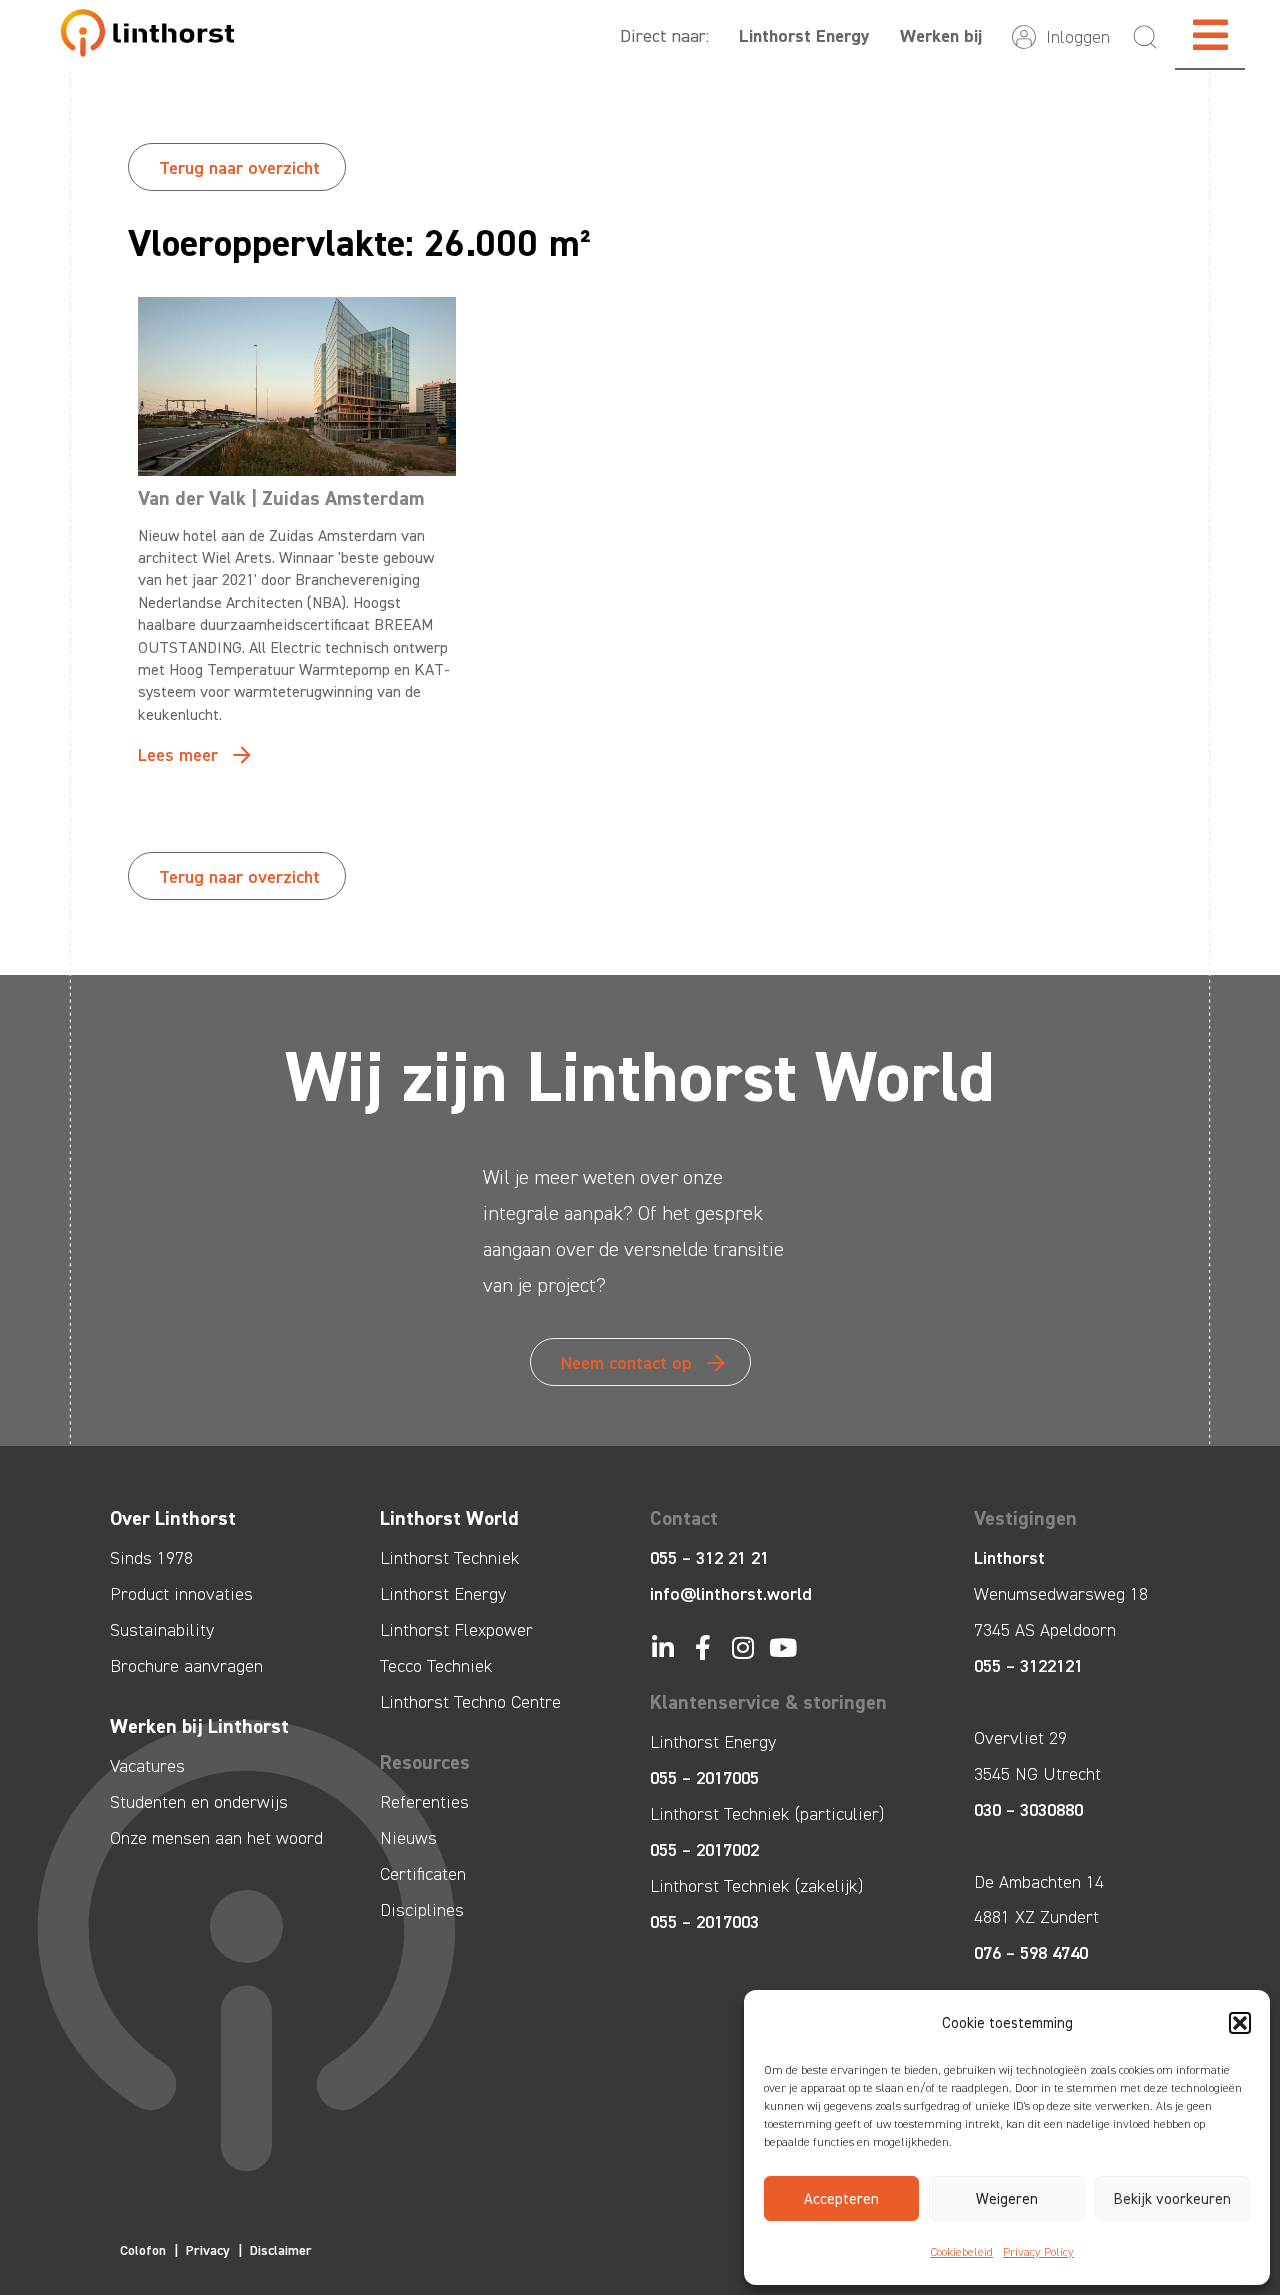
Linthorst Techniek (450, 1558)
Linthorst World (449, 1518)
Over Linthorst (173, 1518)
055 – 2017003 (704, 1922)
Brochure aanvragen (186, 1666)
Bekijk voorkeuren (1172, 2199)
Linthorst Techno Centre (470, 1702)
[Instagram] (742, 1647)
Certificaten (423, 1874)
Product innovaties (181, 1594)
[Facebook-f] (702, 1647)
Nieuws (408, 1838)
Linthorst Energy (804, 36)
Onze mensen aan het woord (216, 1838)
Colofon (143, 2250)
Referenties (424, 1802)
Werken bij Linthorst (199, 1726)
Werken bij (941, 36)
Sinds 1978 (151, 1558)
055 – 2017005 (704, 1778)
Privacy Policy (1038, 2252)
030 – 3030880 (1028, 1810)
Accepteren (841, 2199)
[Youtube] (782, 1647)
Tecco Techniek (436, 1666)
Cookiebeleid (961, 2252)
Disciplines (422, 1910)
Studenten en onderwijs (199, 1802)
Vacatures (147, 1766)
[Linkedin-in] (662, 1647)
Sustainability (162, 1630)
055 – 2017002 (704, 1850)
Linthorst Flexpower (456, 1630)
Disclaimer (281, 2250)
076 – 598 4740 (1031, 1953)
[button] (1240, 2023)
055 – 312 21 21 (709, 1558)
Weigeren (1007, 2199)
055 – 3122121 (1028, 1666)
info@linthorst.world (731, 1594)
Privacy (208, 2250)
